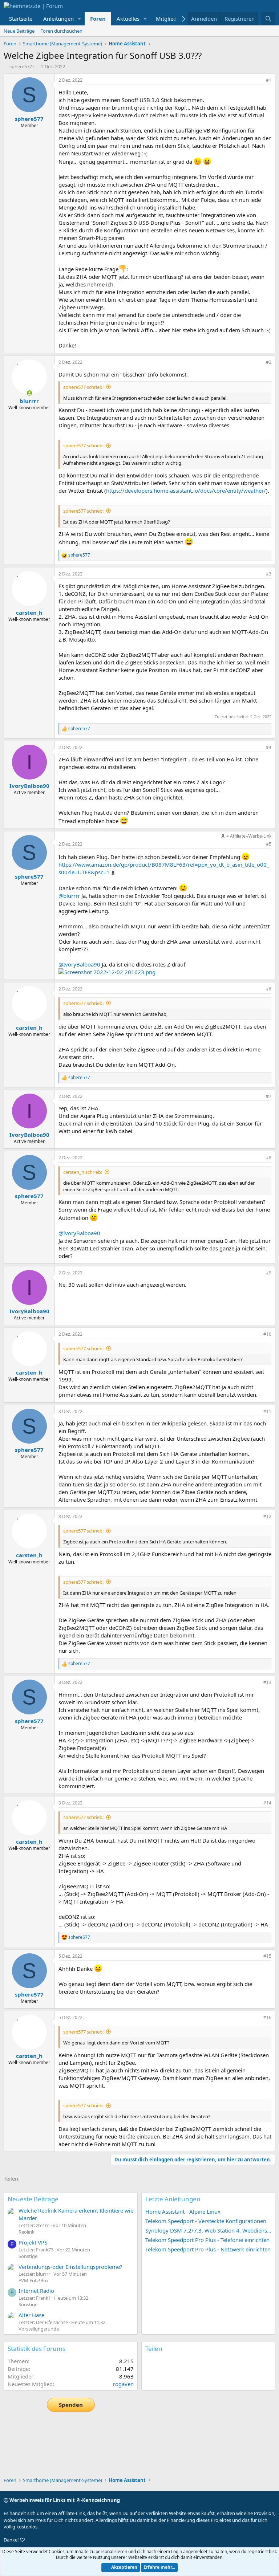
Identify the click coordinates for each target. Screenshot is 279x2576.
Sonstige (28, 2256)
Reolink (27, 2232)
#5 (269, 844)
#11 (267, 1411)
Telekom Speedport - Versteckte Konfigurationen (206, 2221)
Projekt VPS (33, 2242)
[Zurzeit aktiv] (29, 393)
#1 (269, 80)
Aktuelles (128, 19)
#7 (269, 1096)
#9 (269, 1273)
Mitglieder (169, 19)
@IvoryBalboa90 (79, 964)
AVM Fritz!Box (34, 2280)
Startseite (21, 19)
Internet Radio (36, 2291)
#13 (267, 1682)
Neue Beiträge (19, 31)
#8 (269, 1158)
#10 (267, 1334)
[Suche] (268, 19)
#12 (267, 1516)
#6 (269, 989)
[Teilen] (259, 80)
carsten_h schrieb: (83, 1172)
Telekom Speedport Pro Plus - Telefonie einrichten (207, 2240)
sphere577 (21, 66)
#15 (267, 1956)
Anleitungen (58, 19)
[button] (80, 19)
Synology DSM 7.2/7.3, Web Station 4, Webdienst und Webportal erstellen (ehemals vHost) (208, 2230)
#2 (269, 362)
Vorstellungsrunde (39, 2329)
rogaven (123, 2384)
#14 (267, 1803)
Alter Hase (31, 2315)
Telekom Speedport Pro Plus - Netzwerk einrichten (208, 2249)
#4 (269, 747)
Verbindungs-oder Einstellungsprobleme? (70, 2267)
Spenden (71, 2405)
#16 (267, 2017)
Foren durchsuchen (61, 31)
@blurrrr (69, 896)
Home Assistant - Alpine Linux (183, 2211)
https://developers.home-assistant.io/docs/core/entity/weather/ (186, 491)
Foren (98, 19)
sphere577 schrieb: (83, 387)
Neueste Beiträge (33, 2199)
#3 (269, 574)
